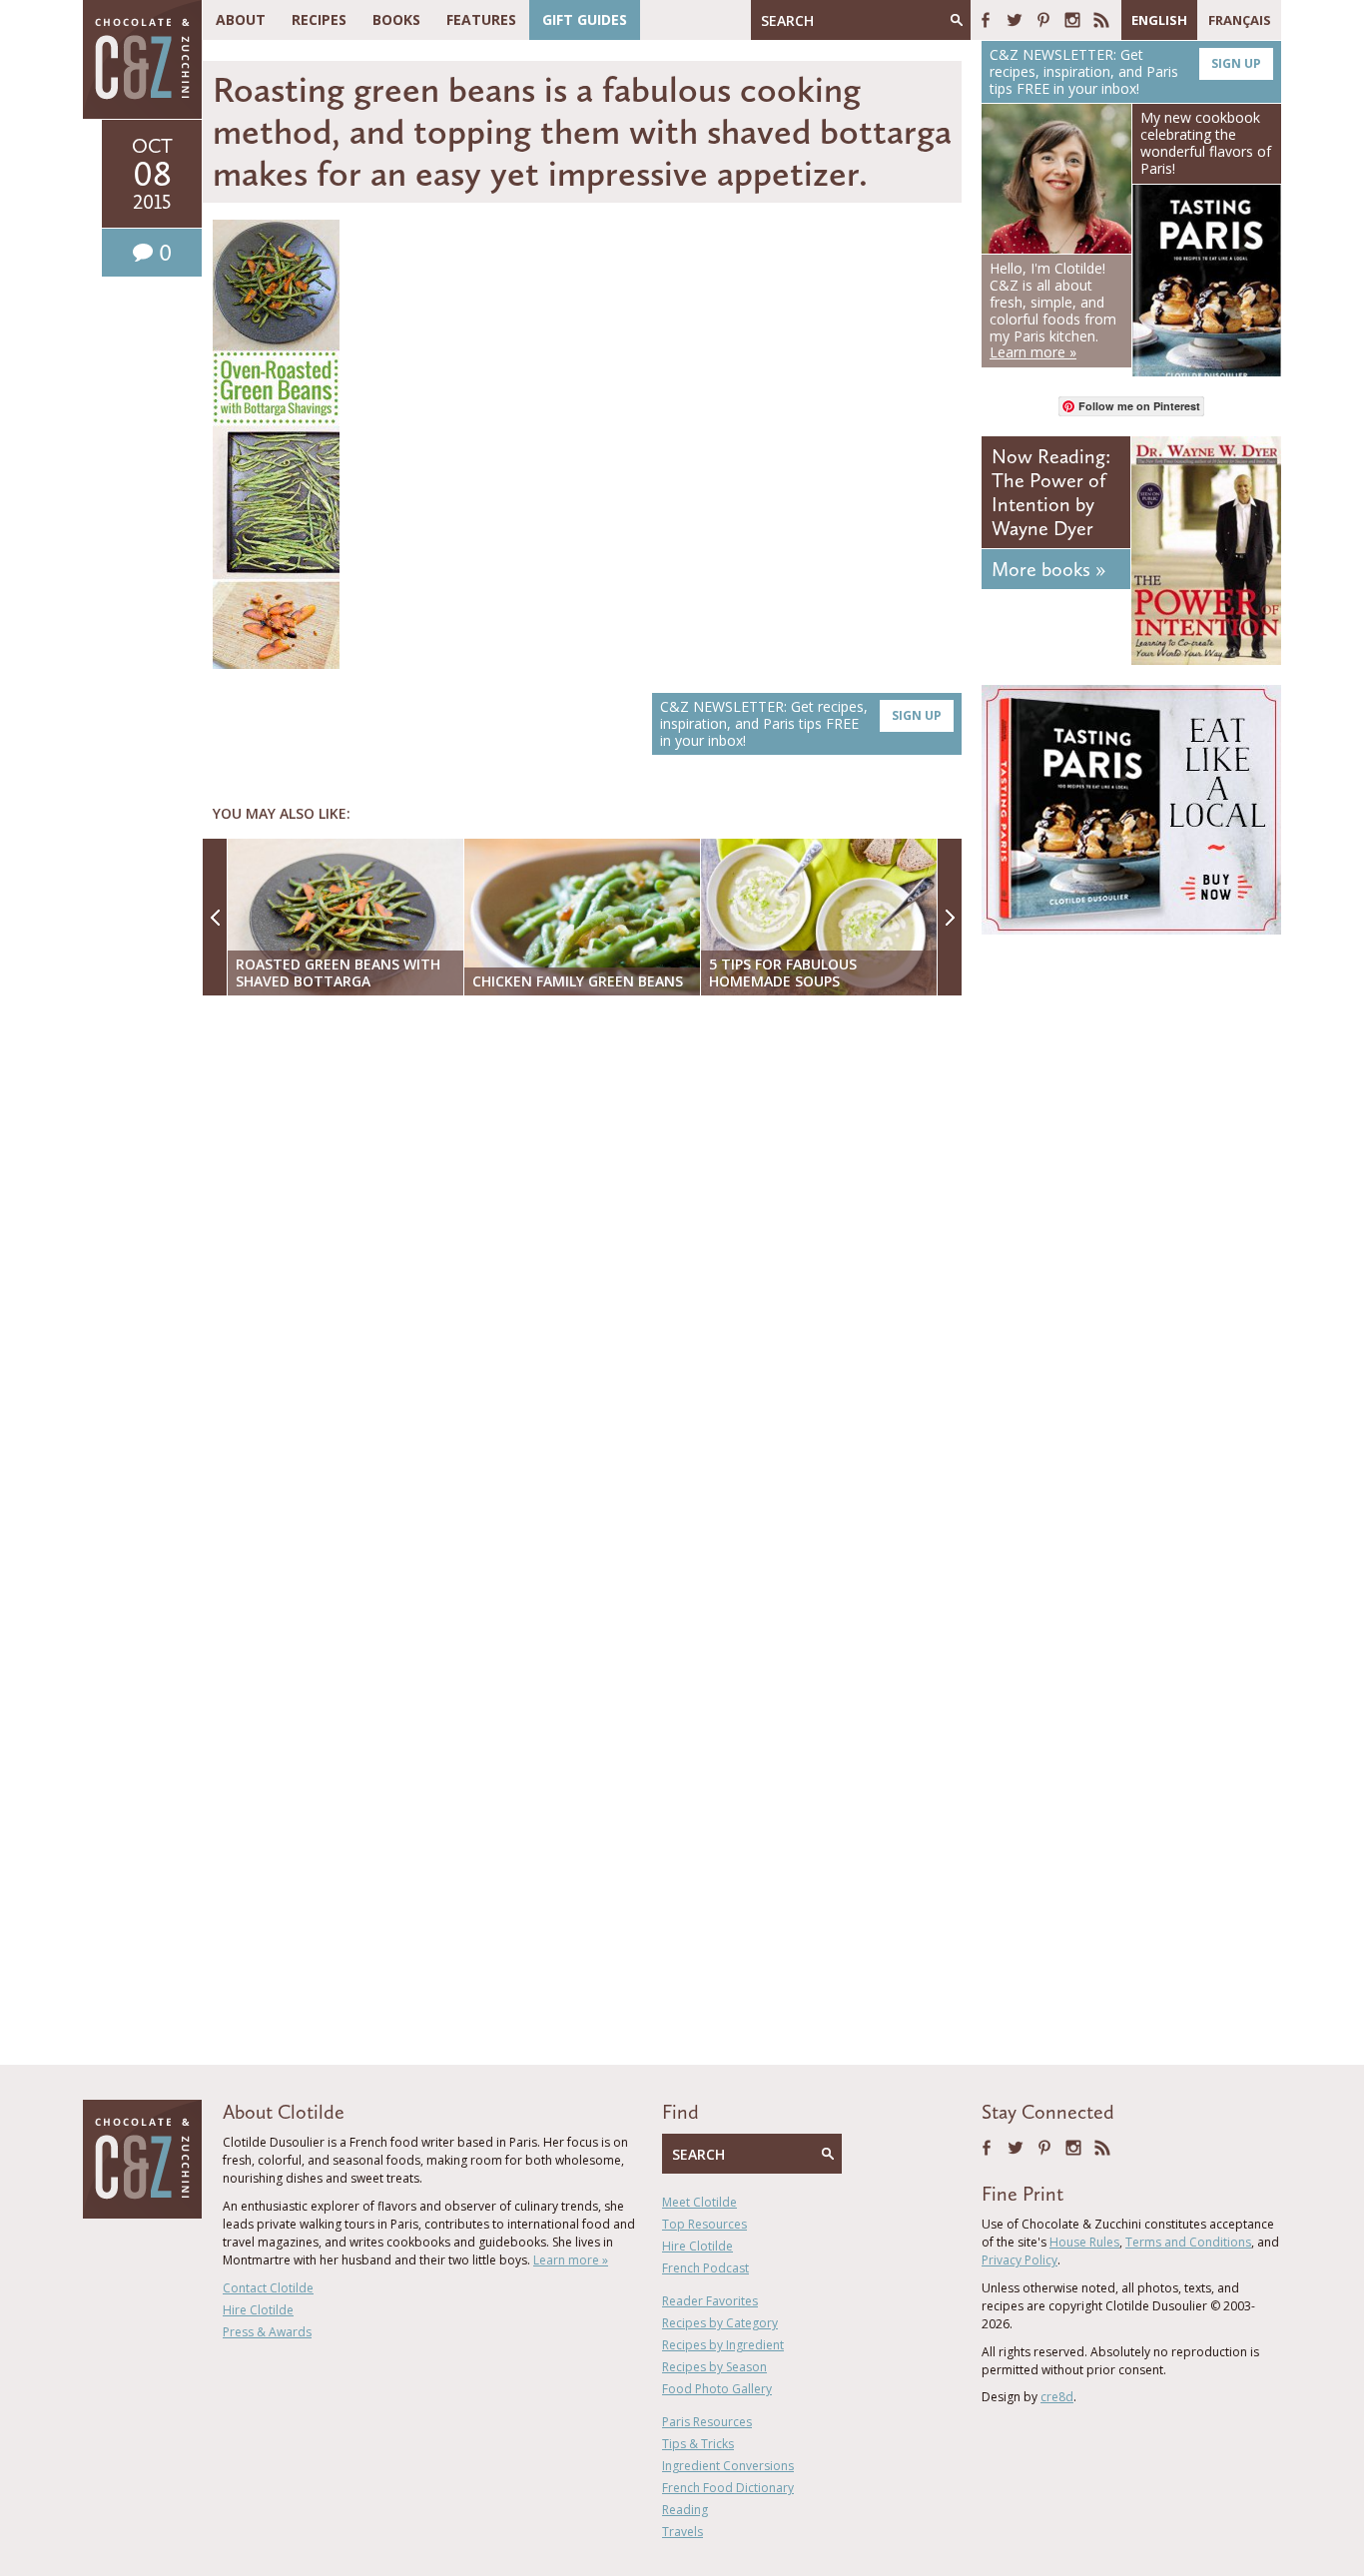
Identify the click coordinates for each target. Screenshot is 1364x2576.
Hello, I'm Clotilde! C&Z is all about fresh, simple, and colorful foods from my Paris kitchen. (1053, 310)
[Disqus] (587, 1269)
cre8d (1057, 2397)
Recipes (319, 19)
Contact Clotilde (268, 2288)
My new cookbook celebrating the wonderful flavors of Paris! (1206, 142)
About (241, 19)
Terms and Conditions (1188, 2242)
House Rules (1084, 2242)
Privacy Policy (1020, 2260)
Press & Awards (267, 2332)
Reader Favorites (710, 2301)
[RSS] (1101, 20)
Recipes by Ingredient (723, 2345)
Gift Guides (585, 19)
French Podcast (705, 2268)
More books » (1048, 569)
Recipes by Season (714, 2367)
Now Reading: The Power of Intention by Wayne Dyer (1051, 492)
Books (396, 19)
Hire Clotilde (258, 2310)
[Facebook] (986, 20)
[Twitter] (1015, 20)
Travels (682, 2532)
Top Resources (704, 2224)
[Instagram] (1072, 20)
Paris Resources (707, 2422)
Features (481, 19)
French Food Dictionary (728, 2488)
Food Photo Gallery (717, 2389)
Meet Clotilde (699, 2202)
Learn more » (571, 2260)
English (1159, 20)
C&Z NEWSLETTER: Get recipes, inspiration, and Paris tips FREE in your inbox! (801, 723)
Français (1240, 20)
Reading (685, 2510)
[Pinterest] (1043, 20)
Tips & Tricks (698, 2444)
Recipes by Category (720, 2323)
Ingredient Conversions (728, 2466)
